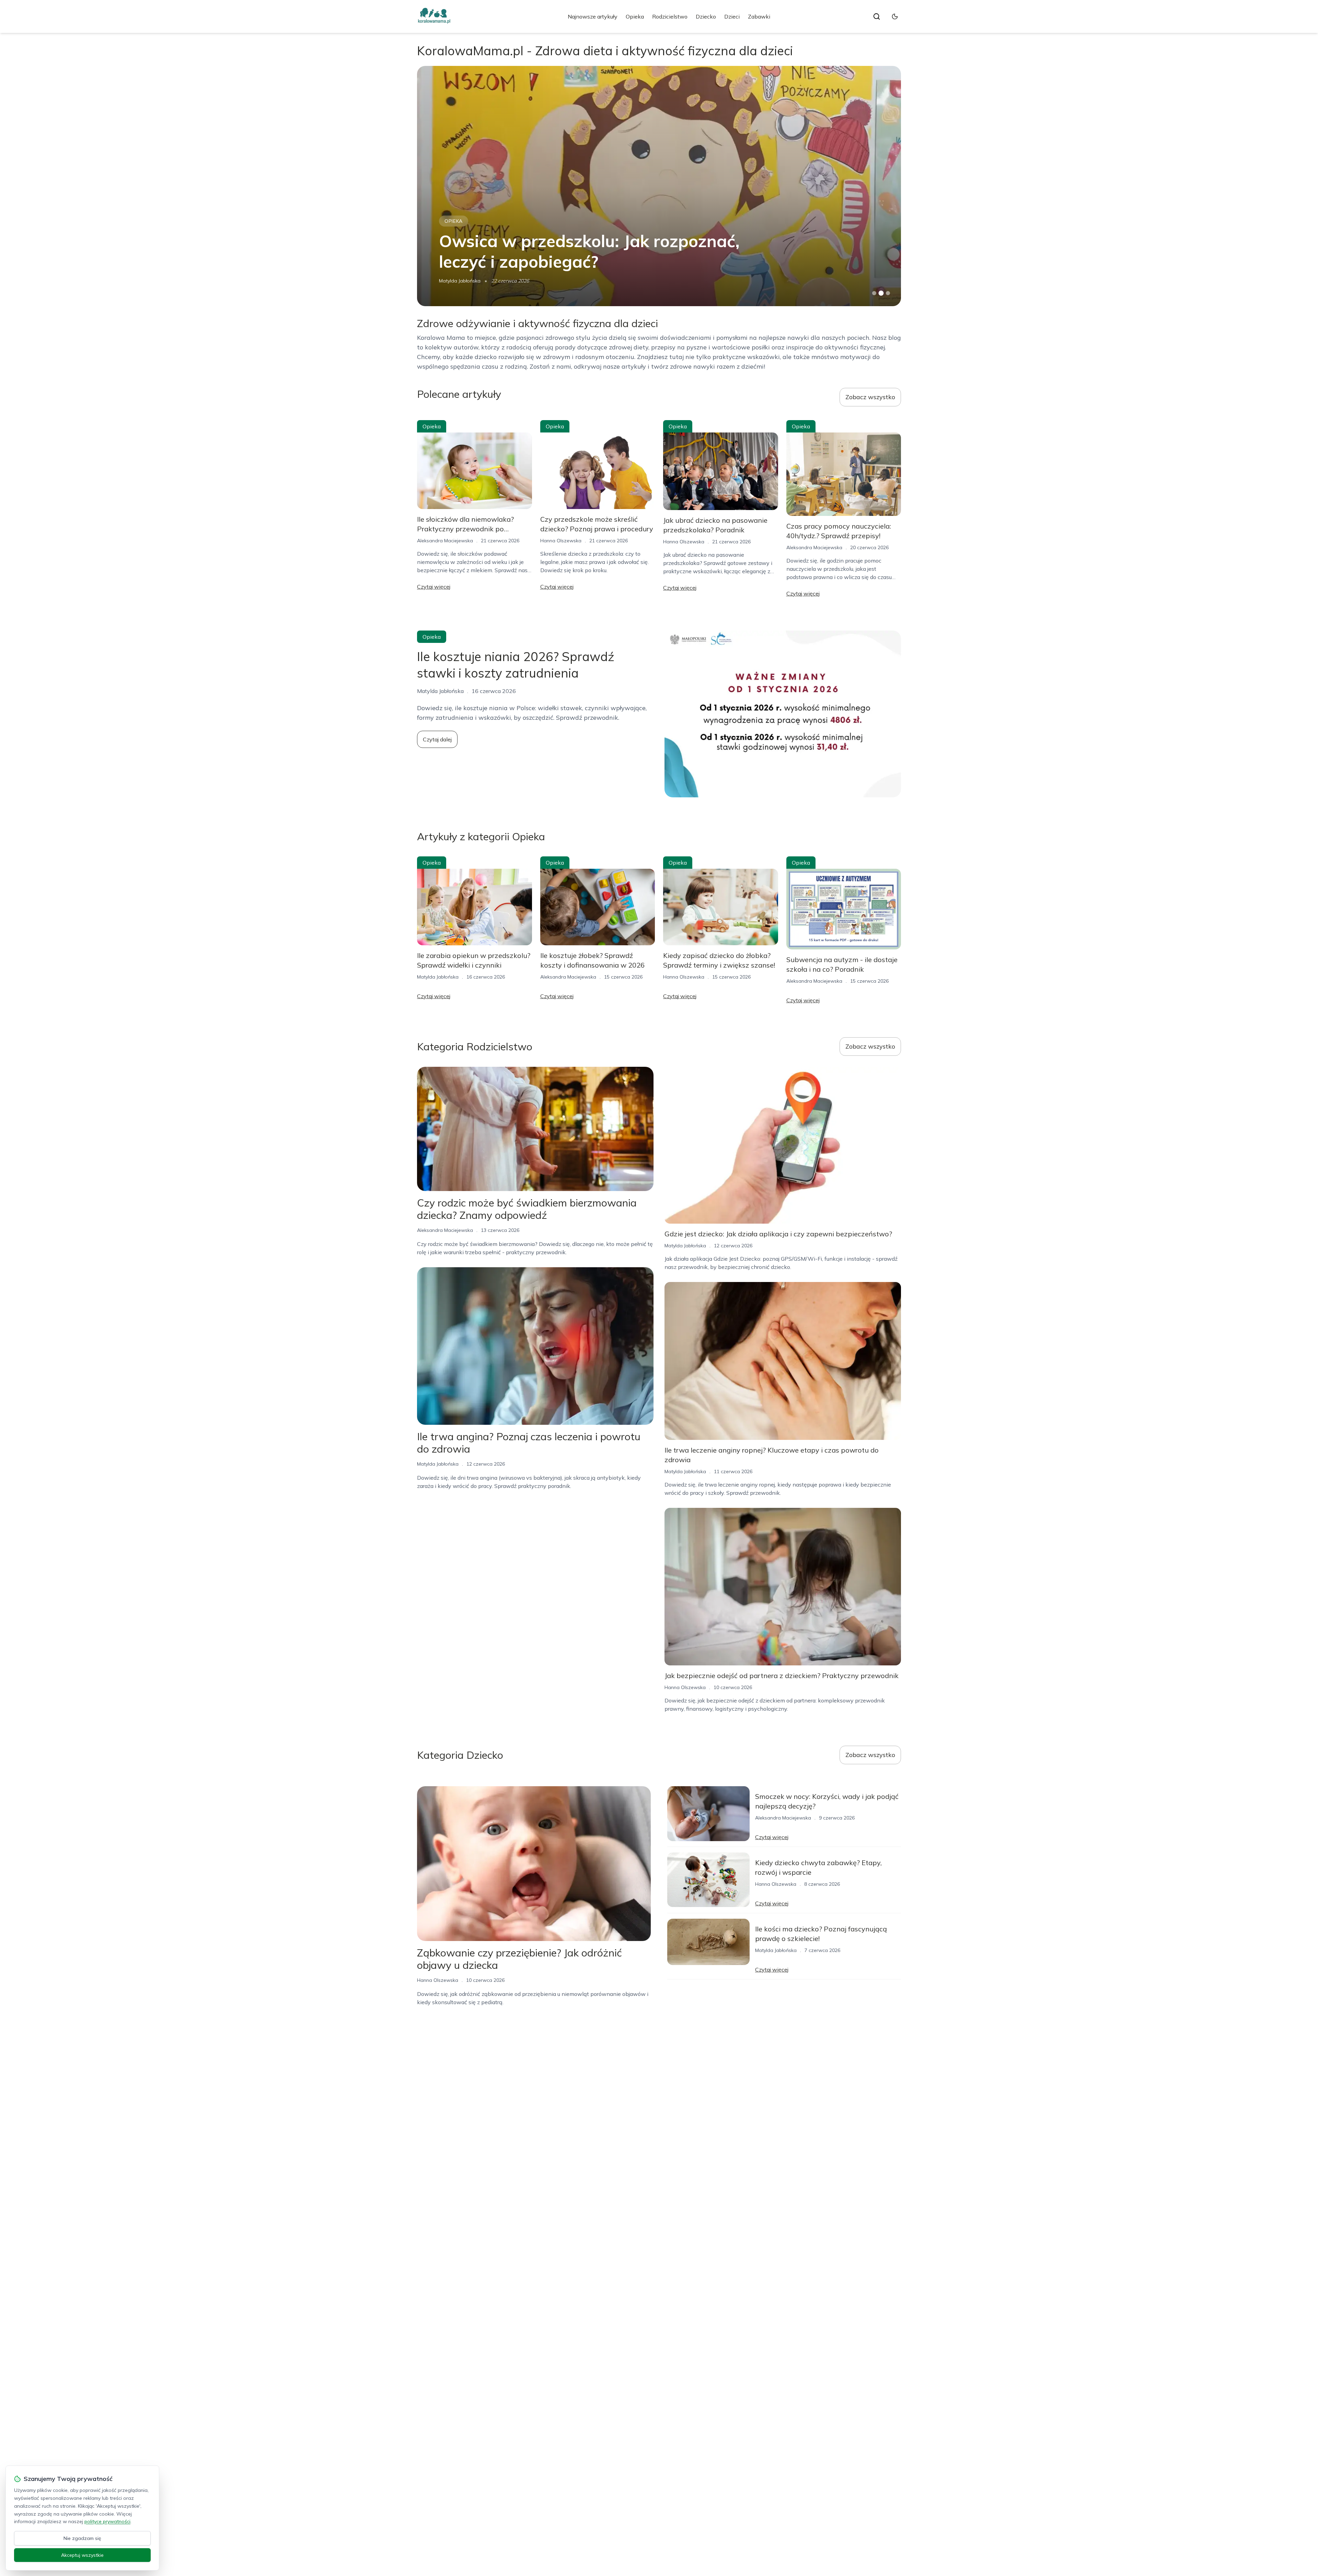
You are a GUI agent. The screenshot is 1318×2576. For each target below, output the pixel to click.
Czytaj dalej (437, 739)
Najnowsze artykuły (593, 16)
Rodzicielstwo (670, 16)
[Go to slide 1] (874, 293)
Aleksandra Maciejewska (445, 541)
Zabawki (759, 16)
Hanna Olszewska (460, 281)
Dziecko (706, 16)
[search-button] (877, 16)
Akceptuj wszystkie (82, 2555)
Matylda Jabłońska (438, 977)
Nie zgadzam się (82, 2538)
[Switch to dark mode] (895, 16)
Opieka (635, 16)
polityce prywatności (107, 2521)
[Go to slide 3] (888, 293)
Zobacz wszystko (870, 397)
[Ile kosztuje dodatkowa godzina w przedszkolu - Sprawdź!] (659, 186)
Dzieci (732, 16)
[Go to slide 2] (881, 293)
